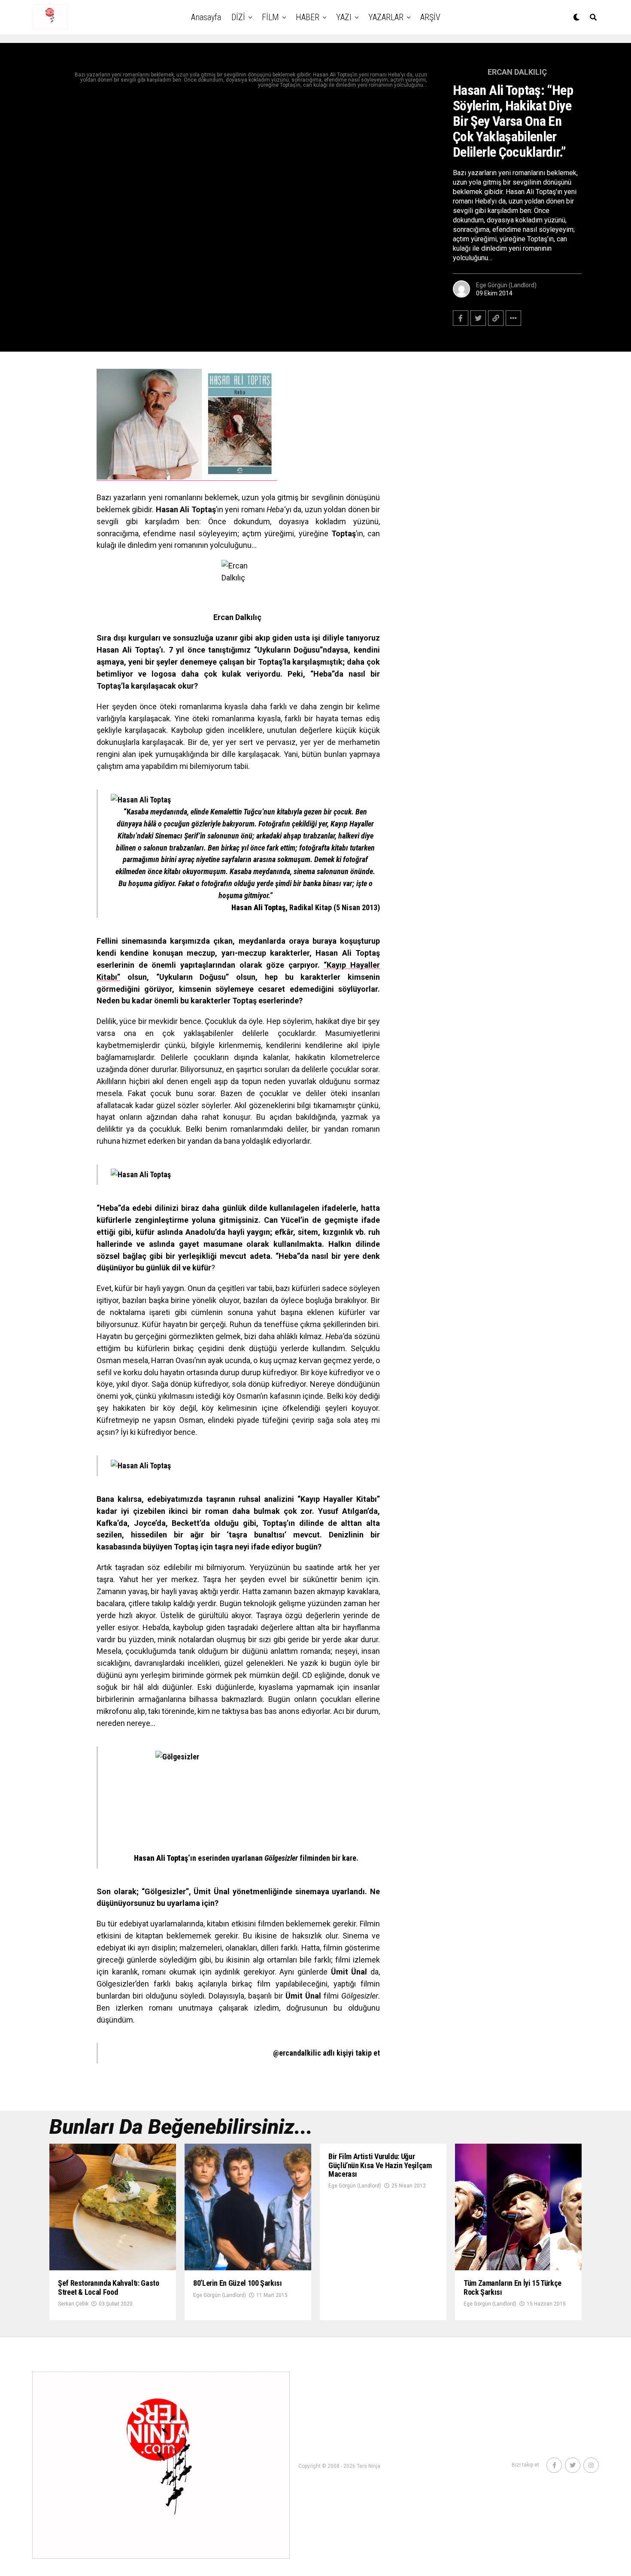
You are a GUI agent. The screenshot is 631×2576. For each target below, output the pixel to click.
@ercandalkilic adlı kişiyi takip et (326, 2053)
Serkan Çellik (73, 2304)
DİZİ (238, 17)
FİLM (270, 17)
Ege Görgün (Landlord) (506, 285)
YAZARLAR (386, 17)
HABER (308, 17)
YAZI (344, 17)
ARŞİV (430, 17)
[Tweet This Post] (478, 318)
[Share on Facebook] (461, 318)
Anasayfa (206, 17)
